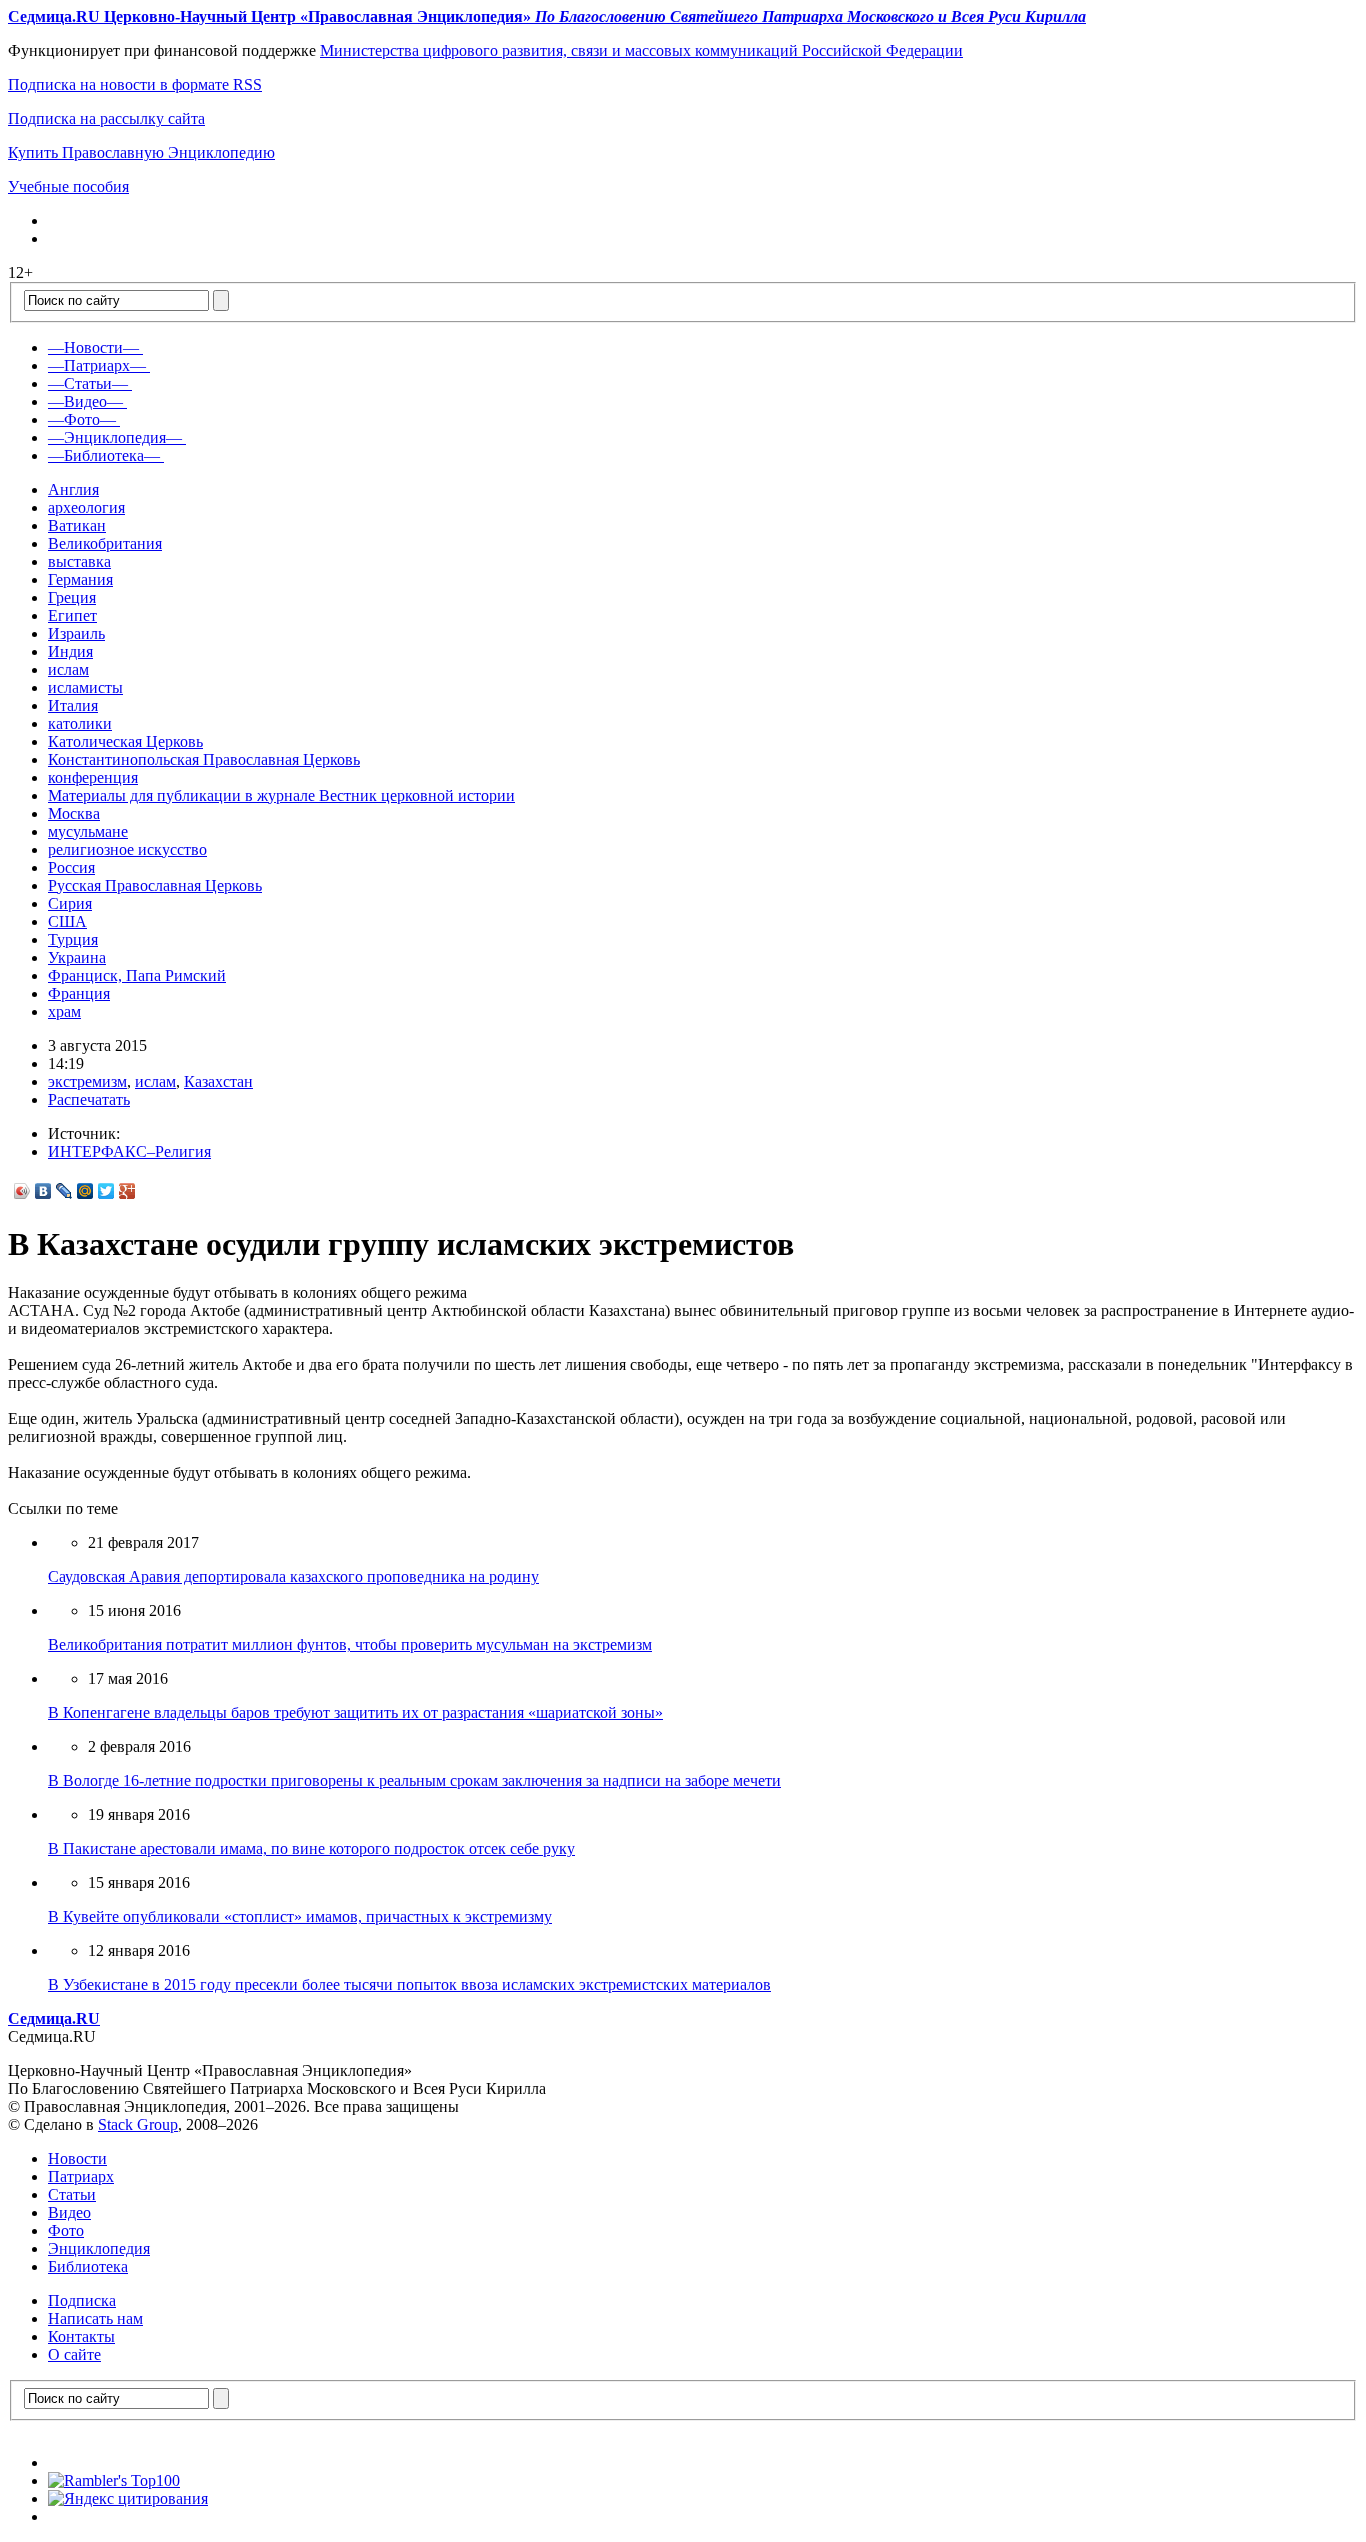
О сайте (74, 2354)
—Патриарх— (97, 365)
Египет (72, 615)
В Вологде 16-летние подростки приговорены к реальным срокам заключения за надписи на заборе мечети (414, 1780)
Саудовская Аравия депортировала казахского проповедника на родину (293, 1576)
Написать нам (95, 2318)
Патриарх (81, 2176)
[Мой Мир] (85, 1191)
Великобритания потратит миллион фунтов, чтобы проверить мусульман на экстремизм (350, 1644)
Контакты (81, 2336)
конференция (93, 777)
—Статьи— (88, 383)
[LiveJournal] (64, 1191)
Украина (77, 957)
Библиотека (88, 2266)
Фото (66, 2230)
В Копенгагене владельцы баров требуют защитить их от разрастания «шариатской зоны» (355, 1712)
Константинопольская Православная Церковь (204, 759)
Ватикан (77, 525)
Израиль (76, 633)
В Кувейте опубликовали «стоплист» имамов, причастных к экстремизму (300, 1916)
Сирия (70, 903)
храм (64, 1011)
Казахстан (218, 1081)
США (67, 921)
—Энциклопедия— (115, 437)
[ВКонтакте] (43, 1191)
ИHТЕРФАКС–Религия (129, 1151)
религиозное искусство (127, 849)
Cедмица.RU (54, 2018)
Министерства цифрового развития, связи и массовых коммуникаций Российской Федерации (641, 50)
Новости (77, 2158)
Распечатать (89, 1099)
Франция (79, 993)
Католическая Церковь (125, 741)
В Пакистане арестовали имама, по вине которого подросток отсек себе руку (311, 1848)
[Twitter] (106, 1191)
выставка (79, 561)
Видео (69, 2212)
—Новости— (93, 347)
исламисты (85, 687)
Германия (80, 579)
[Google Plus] (127, 1191)
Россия (71, 867)
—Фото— (82, 419)
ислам (68, 669)
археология (86, 507)
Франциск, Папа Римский (137, 975)
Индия (70, 651)
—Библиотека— (104, 455)
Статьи (72, 2194)
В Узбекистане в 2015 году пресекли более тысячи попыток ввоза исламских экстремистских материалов (409, 1984)
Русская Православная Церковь (155, 885)
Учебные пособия (68, 186)
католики (80, 723)
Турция (73, 939)
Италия (73, 705)
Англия (73, 489)
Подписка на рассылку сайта (106, 118)
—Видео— (85, 401)
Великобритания (105, 543)
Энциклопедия (99, 2248)
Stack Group (138, 2124)
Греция (72, 597)
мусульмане (88, 831)
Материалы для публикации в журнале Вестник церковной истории (281, 795)
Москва (74, 813)
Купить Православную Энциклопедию (141, 152)
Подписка (82, 2300)
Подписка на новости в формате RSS (135, 84)
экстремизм (87, 1081)
